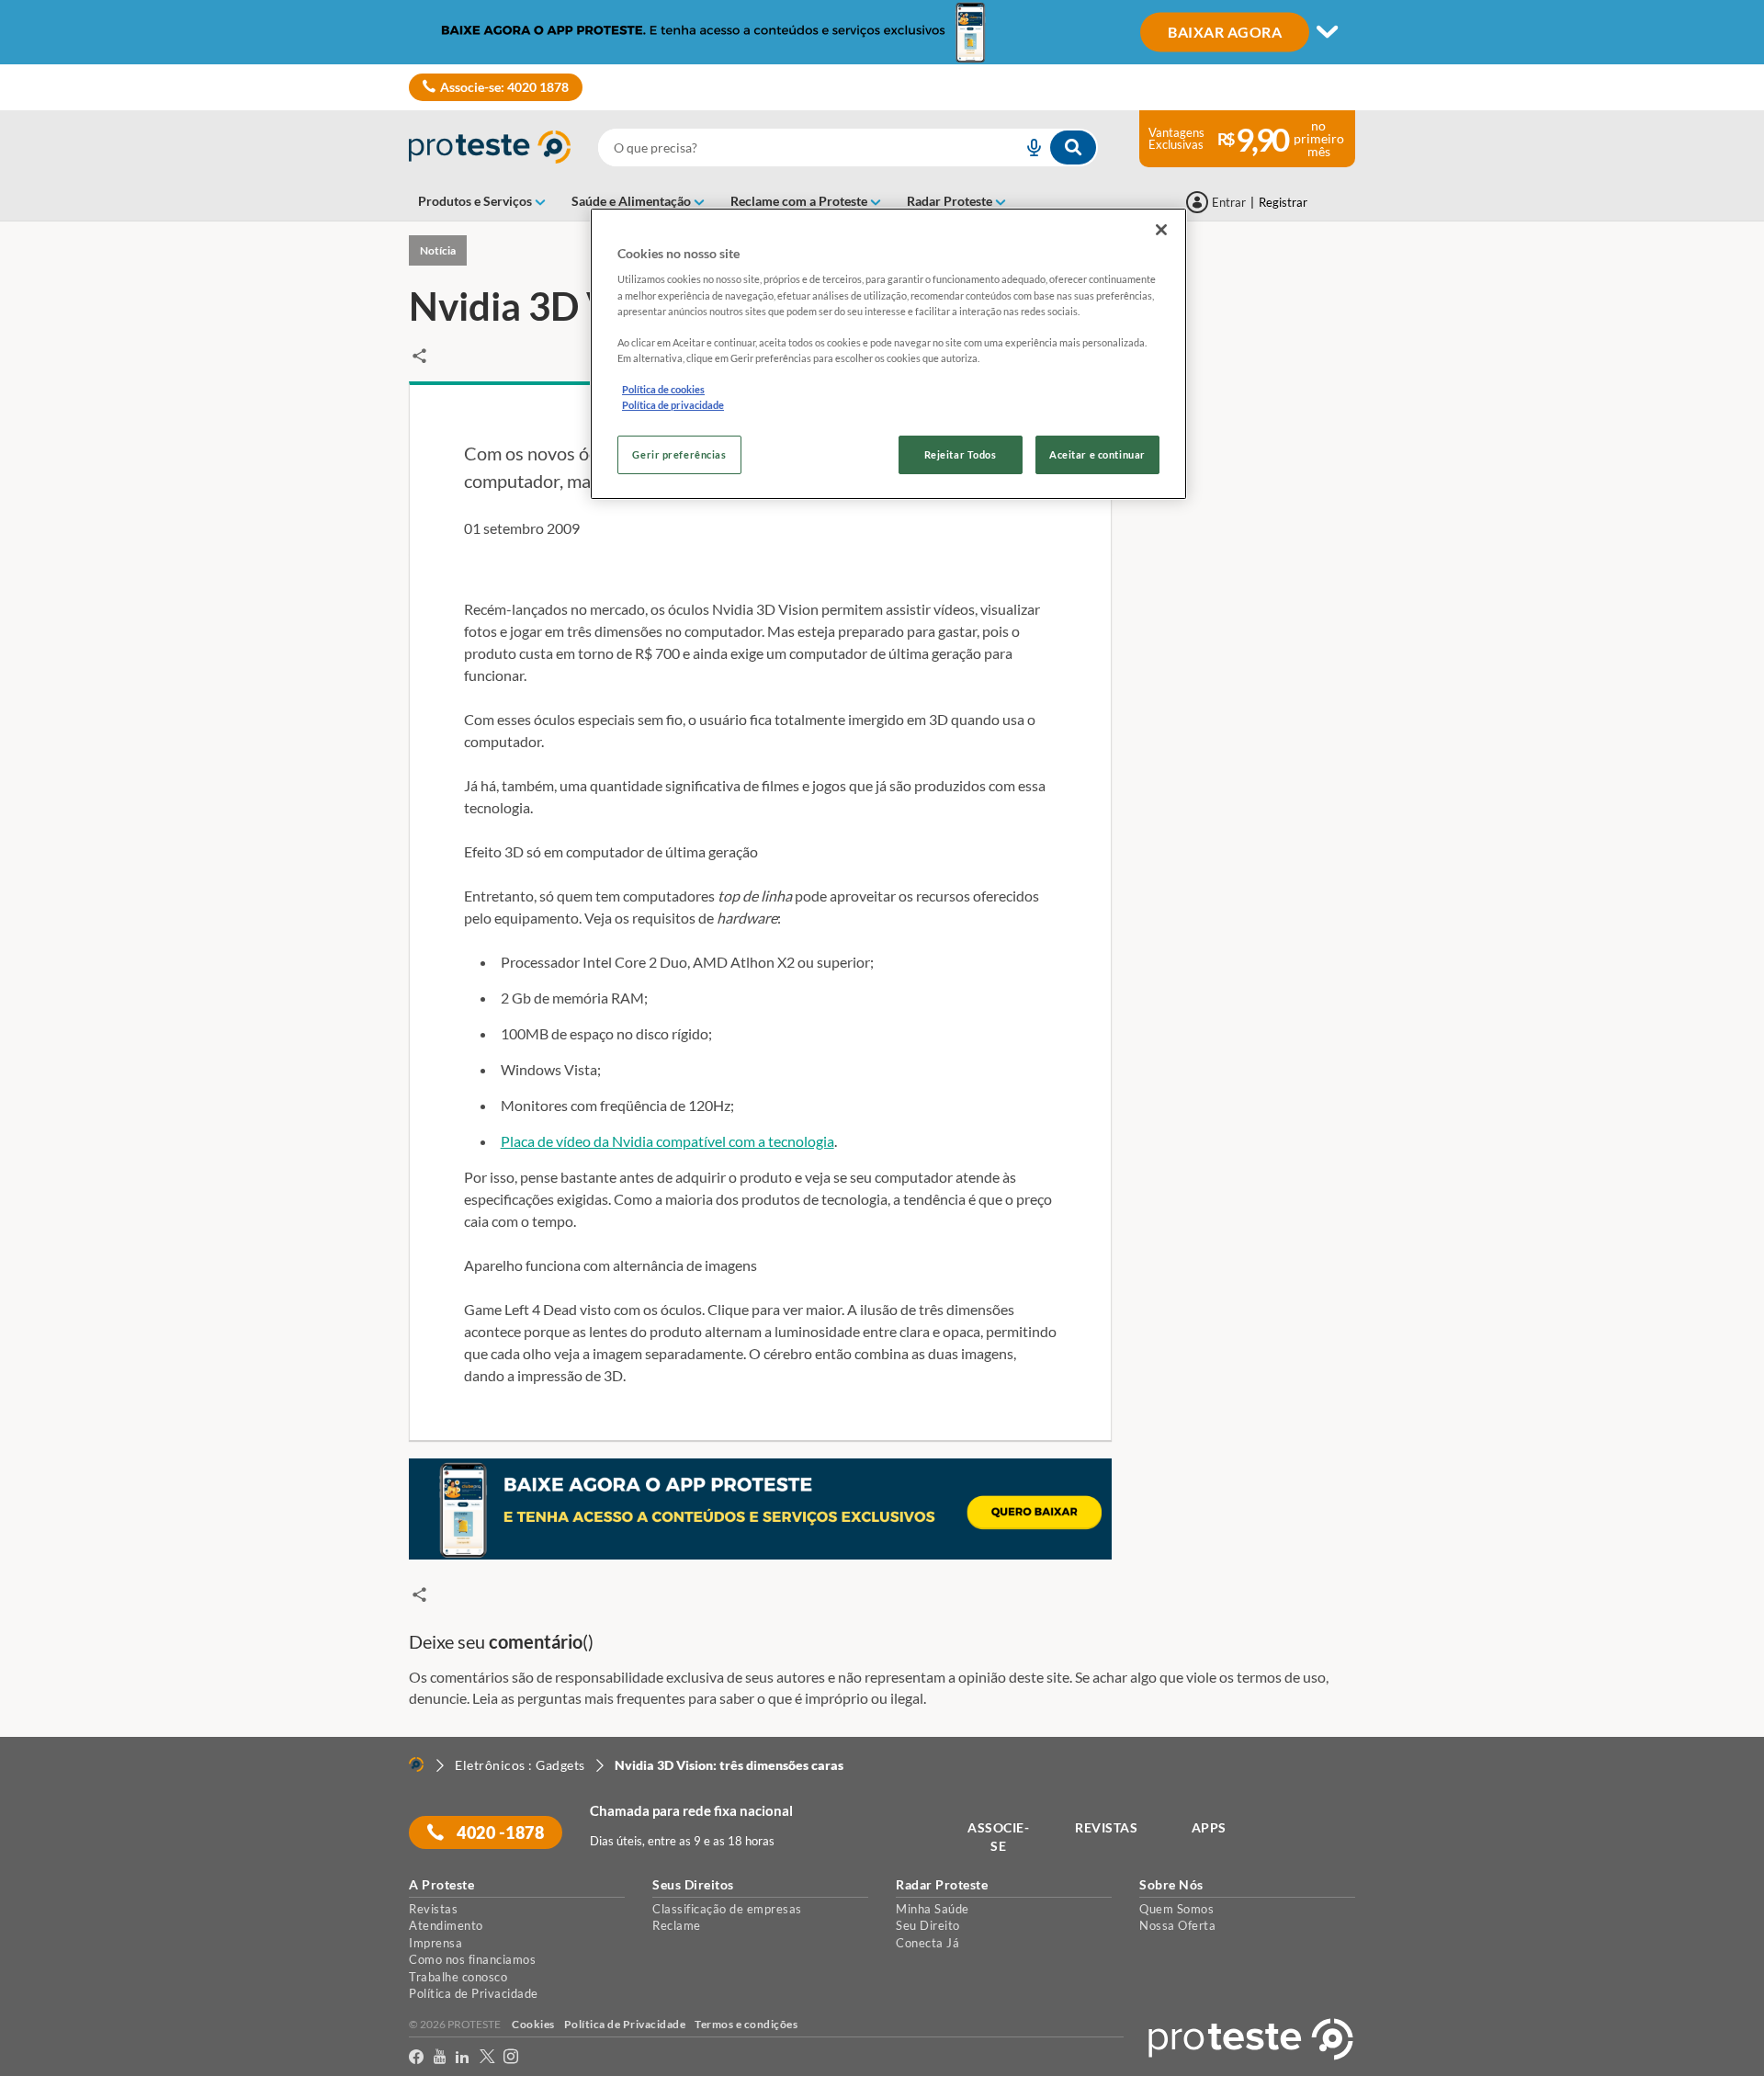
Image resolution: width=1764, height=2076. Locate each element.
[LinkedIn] (463, 2057)
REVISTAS (1106, 1827)
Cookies (533, 2024)
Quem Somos (1176, 1909)
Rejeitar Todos (961, 454)
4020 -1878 (499, 1832)
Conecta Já (927, 1943)
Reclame (677, 1925)
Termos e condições (746, 2024)
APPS (1209, 1827)
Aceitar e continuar (1097, 454)
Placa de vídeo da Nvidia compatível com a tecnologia (667, 1141)
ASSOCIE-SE (998, 1837)
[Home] (416, 1764)
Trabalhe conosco (458, 1977)
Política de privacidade (673, 405)
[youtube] (440, 2057)
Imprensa (435, 1943)
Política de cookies (663, 389)
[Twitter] (487, 2057)
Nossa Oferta (1177, 1925)
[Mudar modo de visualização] (882, 32)
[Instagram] (511, 2057)
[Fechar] (1161, 230)
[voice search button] (1026, 147)
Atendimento (446, 1925)
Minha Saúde (933, 1909)
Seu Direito (928, 1925)
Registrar (1283, 202)
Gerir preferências (679, 454)
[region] (888, 354)
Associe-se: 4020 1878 (504, 87)
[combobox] (848, 147)
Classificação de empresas (727, 1909)
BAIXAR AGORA (1225, 31)
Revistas (433, 1909)
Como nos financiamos (472, 1959)
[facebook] (417, 2057)
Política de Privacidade (474, 1993)
